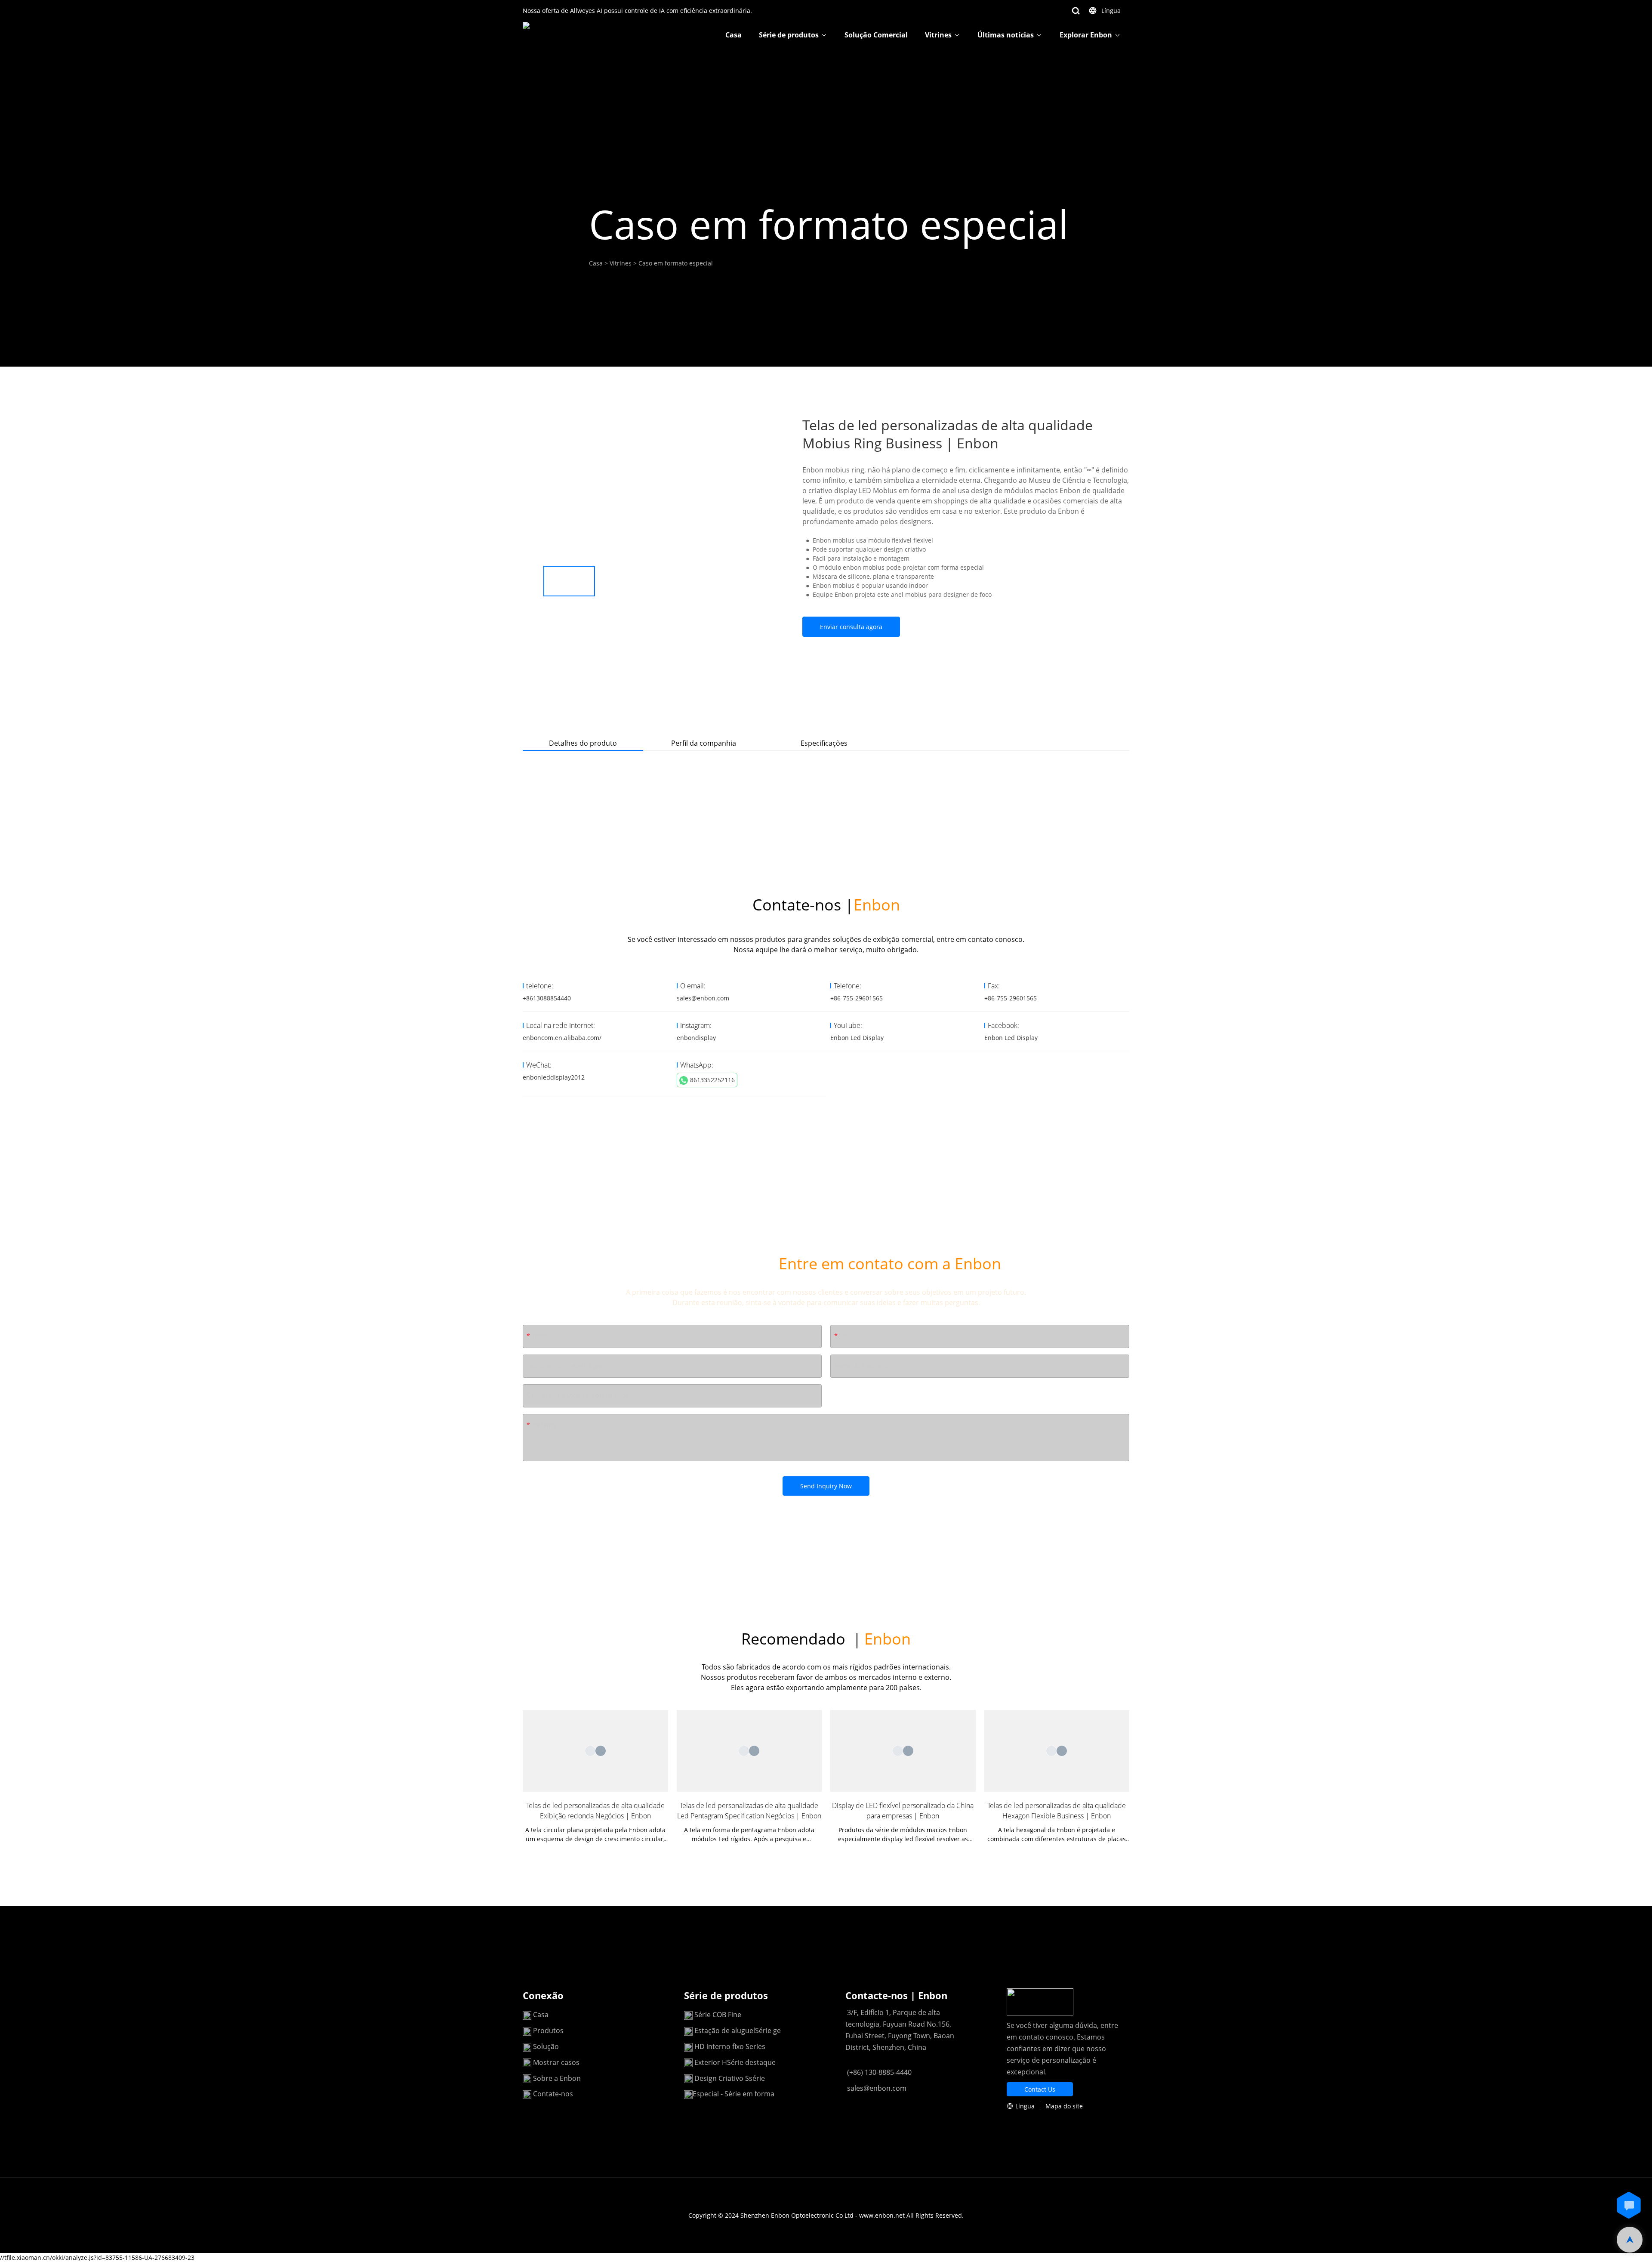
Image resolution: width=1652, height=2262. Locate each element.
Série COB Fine (718, 2015)
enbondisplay (696, 1038)
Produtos (549, 2031)
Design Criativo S (722, 2078)
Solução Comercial (876, 35)
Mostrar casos (556, 2062)
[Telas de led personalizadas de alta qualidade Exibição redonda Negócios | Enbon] (595, 1751)
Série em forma (749, 2094)
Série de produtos (789, 35)
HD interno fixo (720, 2046)
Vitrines (938, 35)
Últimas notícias (1006, 35)
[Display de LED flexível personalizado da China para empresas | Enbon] (903, 1751)
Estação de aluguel (725, 2031)
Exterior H (711, 2062)
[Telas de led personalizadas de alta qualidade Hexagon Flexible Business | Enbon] (1057, 1751)
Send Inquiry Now (826, 1486)
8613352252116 (712, 1080)
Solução (546, 2046)
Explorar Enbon (1086, 35)
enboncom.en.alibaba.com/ (562, 1038)
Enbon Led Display (857, 1038)
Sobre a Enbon (557, 2078)
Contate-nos (553, 2094)
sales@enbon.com (703, 998)
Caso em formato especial (676, 263)
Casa (734, 35)
